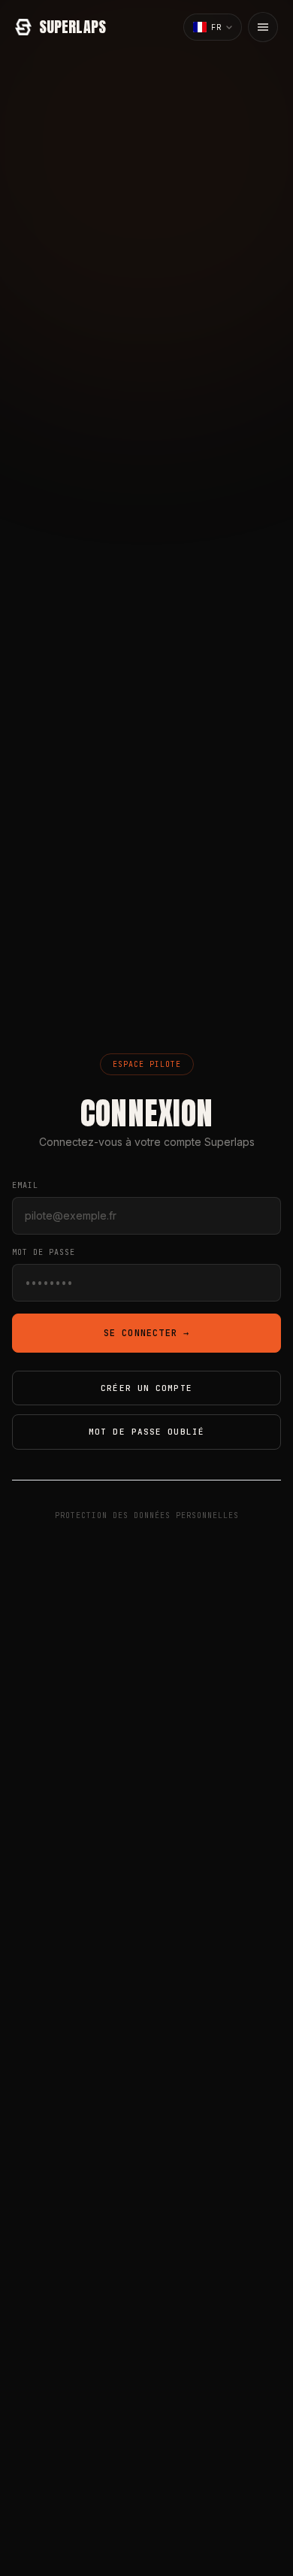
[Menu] (263, 27)
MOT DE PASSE (44, 1252)
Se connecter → (147, 1333)
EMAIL (25, 1185)
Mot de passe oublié (146, 1432)
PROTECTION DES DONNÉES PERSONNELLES (147, 1515)
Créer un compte (146, 1388)
